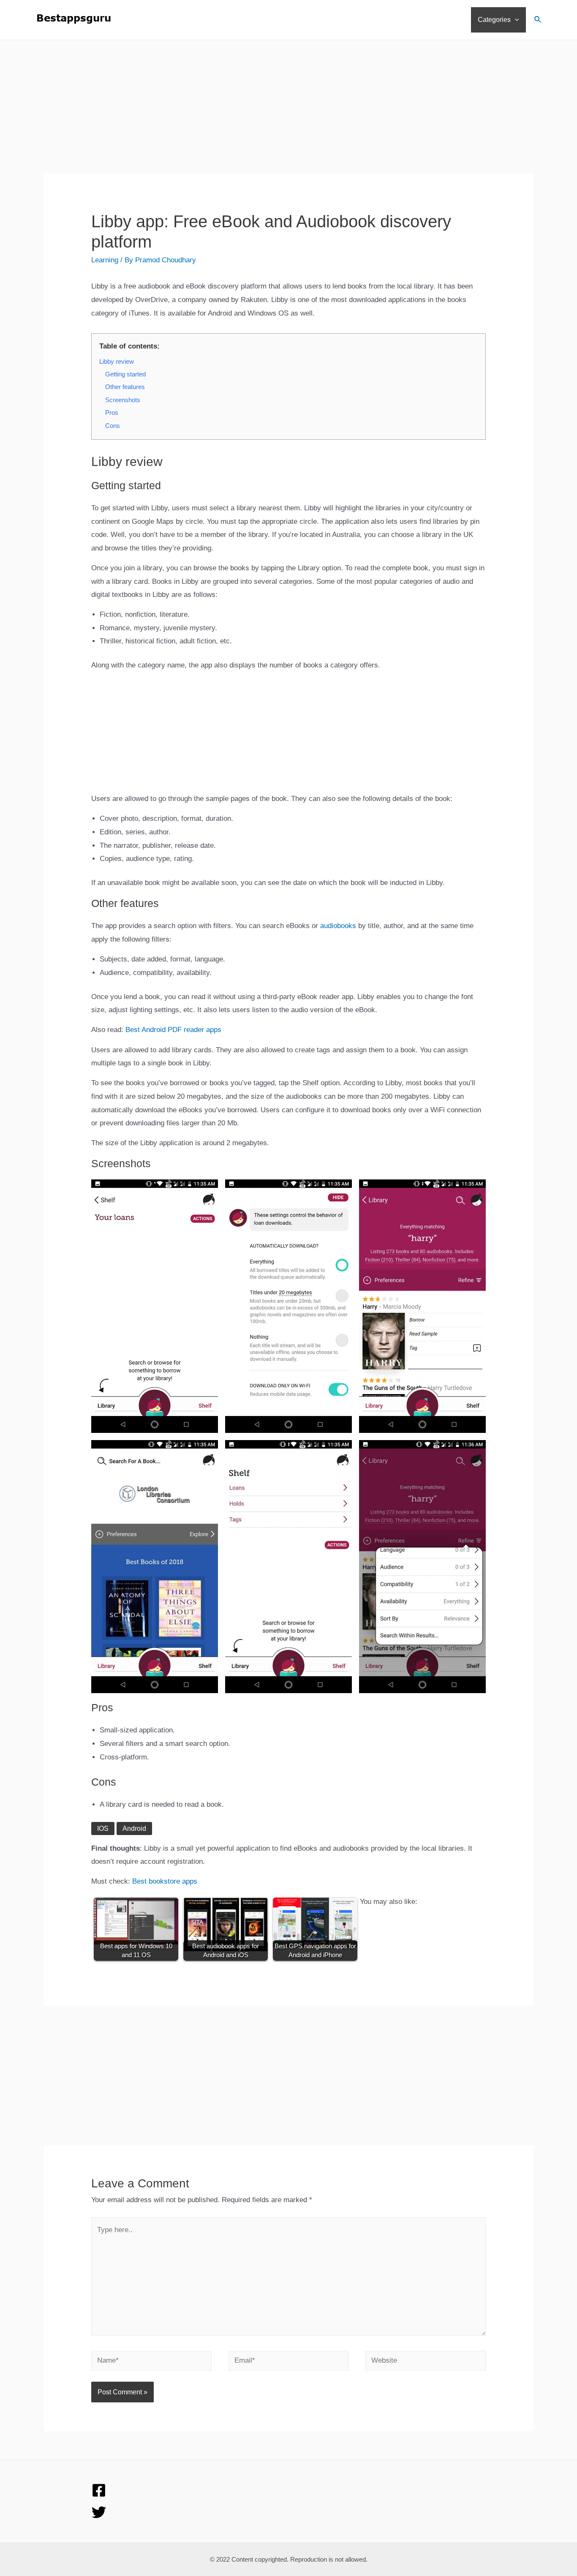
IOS (103, 1829)
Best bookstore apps (165, 1881)
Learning (105, 260)
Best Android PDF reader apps (173, 1030)
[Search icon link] (538, 21)
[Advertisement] (288, 114)
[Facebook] (99, 2490)
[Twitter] (99, 2512)
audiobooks (338, 926)
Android (134, 1829)
